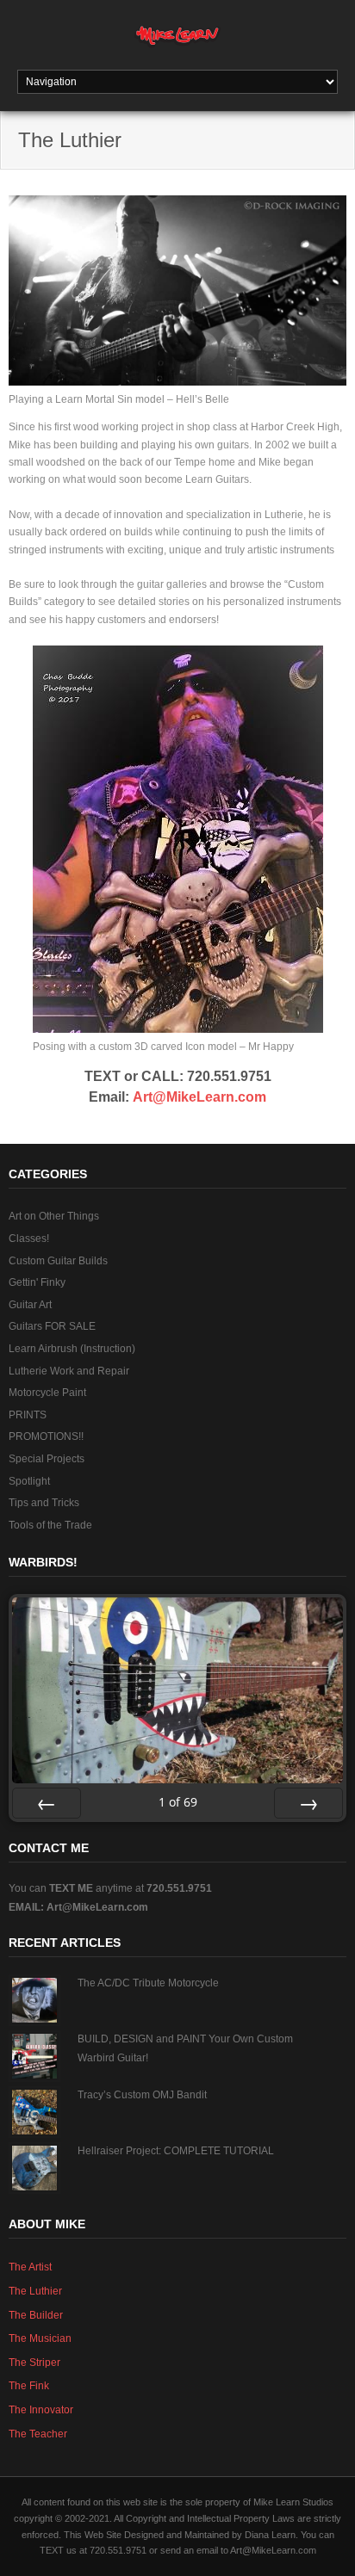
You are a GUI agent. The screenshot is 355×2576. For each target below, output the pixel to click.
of (178, 1802)
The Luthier (35, 2291)
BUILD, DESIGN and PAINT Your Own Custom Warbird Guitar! (185, 2048)
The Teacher (38, 2434)
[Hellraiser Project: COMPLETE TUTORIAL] (34, 2168)
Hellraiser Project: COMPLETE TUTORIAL (176, 2151)
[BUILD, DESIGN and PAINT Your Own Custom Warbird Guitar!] (34, 2056)
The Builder (36, 2315)
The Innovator (41, 2410)
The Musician (40, 2338)
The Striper (34, 2363)
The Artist (30, 2267)
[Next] (308, 1803)
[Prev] (47, 1803)
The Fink (29, 2386)
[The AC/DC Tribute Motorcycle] (34, 2000)
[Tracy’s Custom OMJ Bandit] (34, 2112)
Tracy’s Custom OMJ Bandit (142, 2095)
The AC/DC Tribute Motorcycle (148, 1983)
